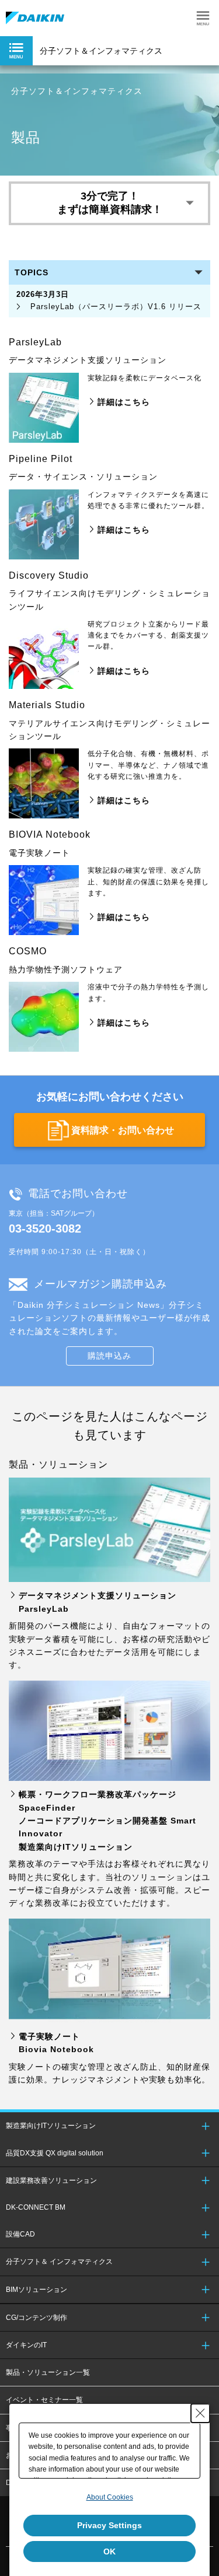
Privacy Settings (109, 2525)
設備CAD (20, 2234)
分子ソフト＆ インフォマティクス (59, 2262)
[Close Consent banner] (200, 2413)
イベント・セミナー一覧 (44, 2400)
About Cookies (110, 2497)
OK (109, 2551)
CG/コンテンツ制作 (36, 2318)
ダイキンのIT (26, 2345)
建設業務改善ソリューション (51, 2180)
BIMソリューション (36, 2290)
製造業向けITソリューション (51, 2126)
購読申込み (109, 1356)
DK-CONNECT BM (36, 2207)
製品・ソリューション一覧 (48, 2372)
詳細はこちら (124, 402)
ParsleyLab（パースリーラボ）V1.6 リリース (109, 300)
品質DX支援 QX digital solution (55, 2153)
